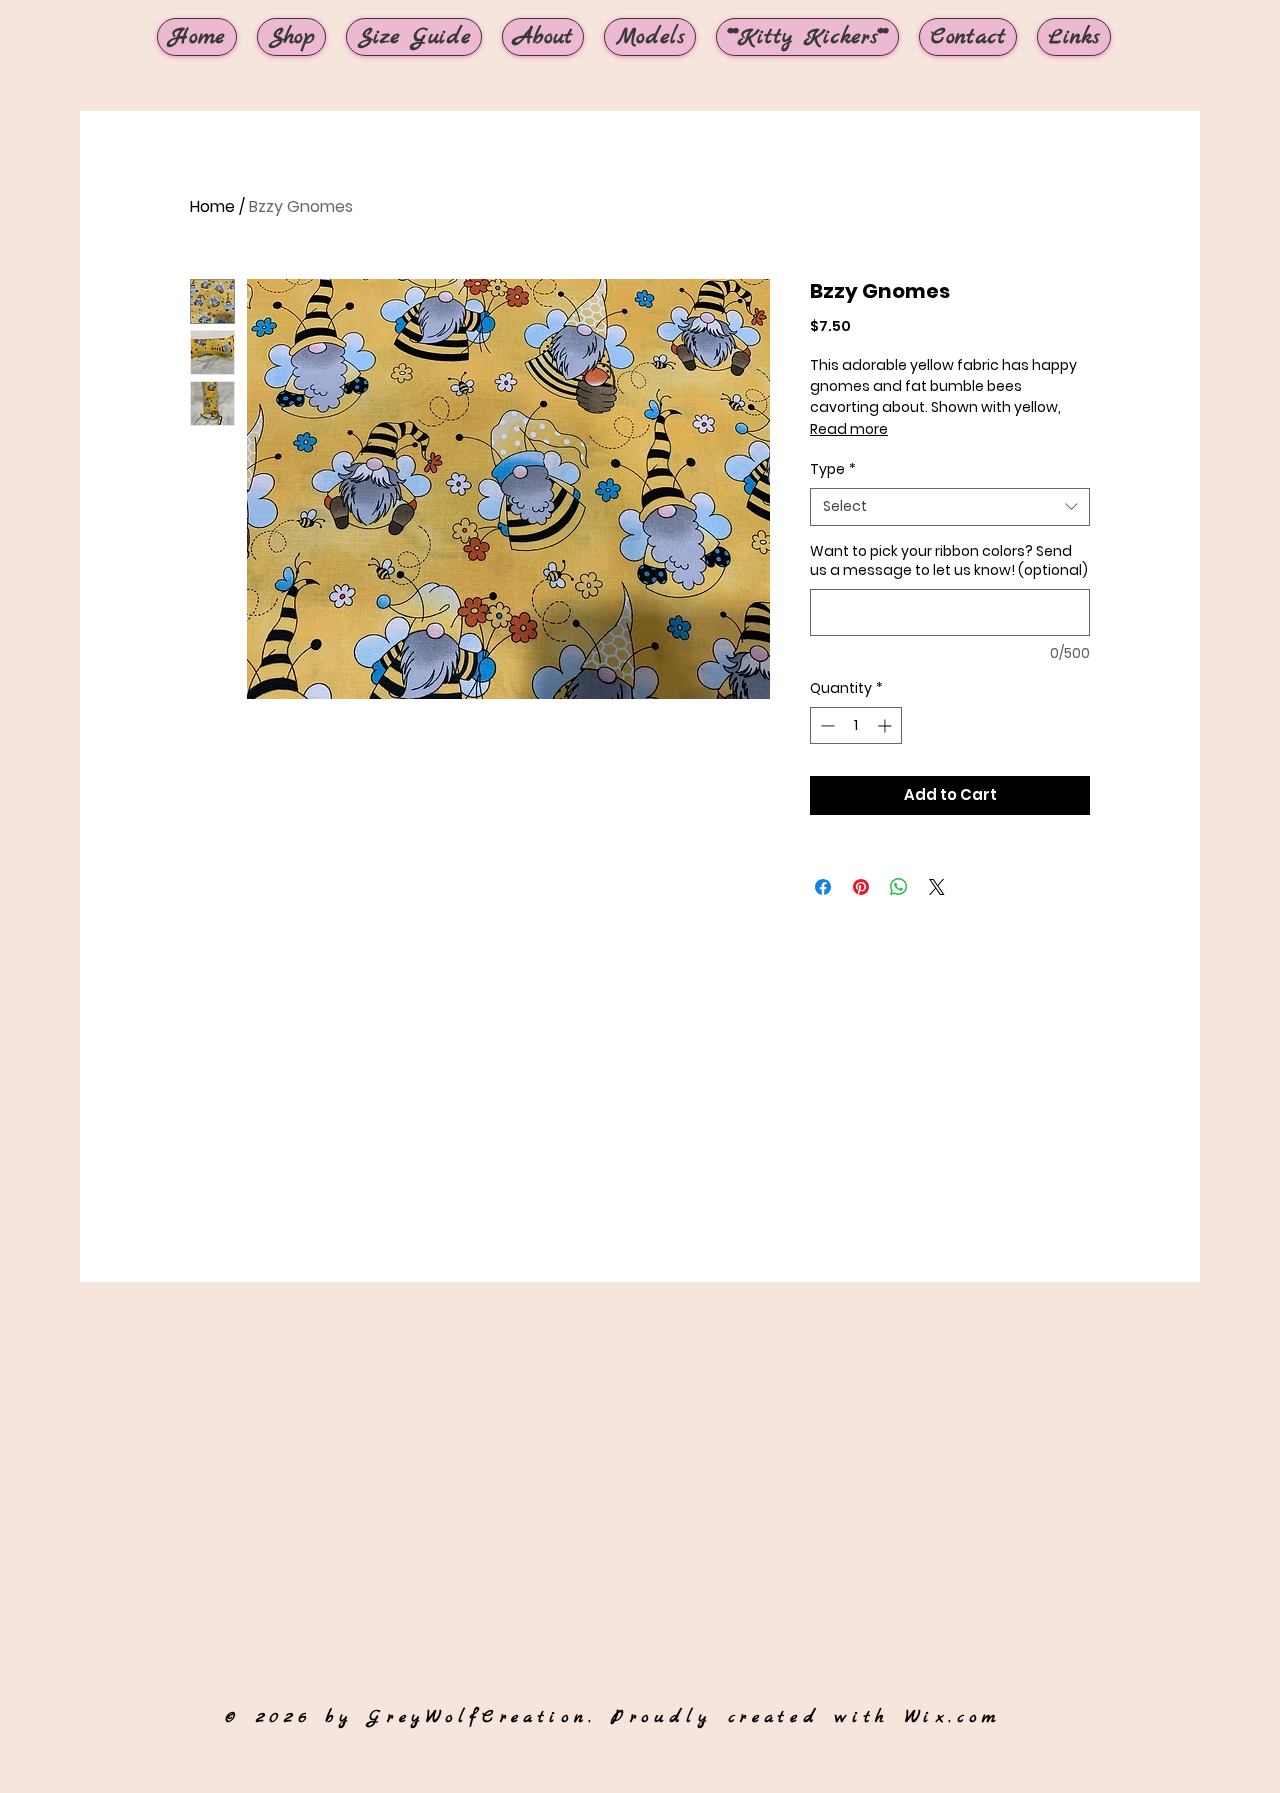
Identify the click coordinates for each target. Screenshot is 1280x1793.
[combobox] (950, 507)
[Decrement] (825, 725)
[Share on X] (937, 887)
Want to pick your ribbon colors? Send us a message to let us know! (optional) (949, 561)
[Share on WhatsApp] (899, 887)
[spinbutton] (856, 725)
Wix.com (953, 1717)
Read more (849, 429)
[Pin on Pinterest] (861, 887)
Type (833, 469)
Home (212, 206)
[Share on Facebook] (823, 887)
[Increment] (886, 725)
